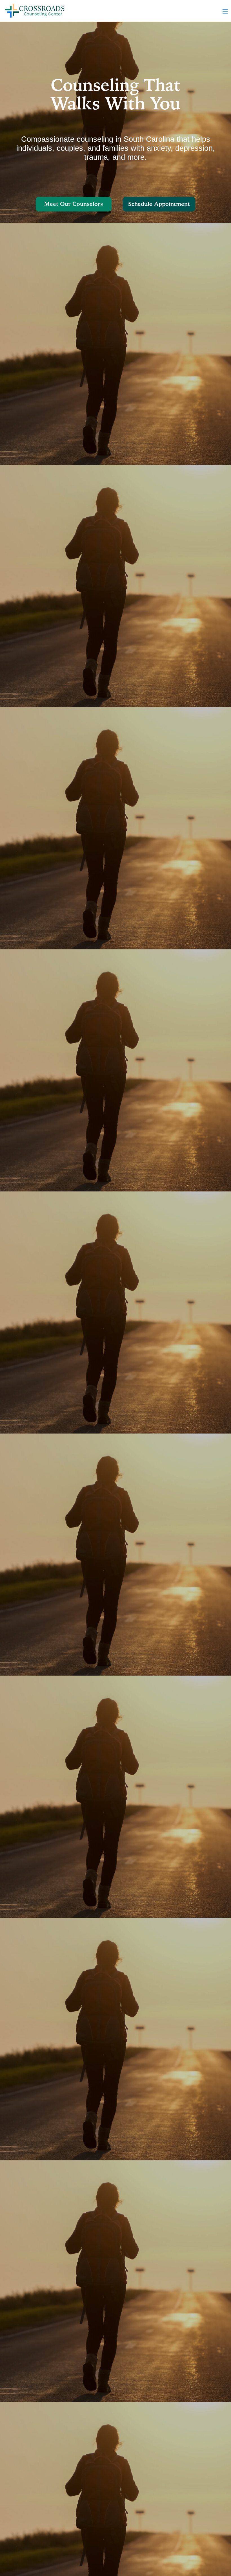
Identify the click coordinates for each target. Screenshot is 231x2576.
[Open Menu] (225, 11)
